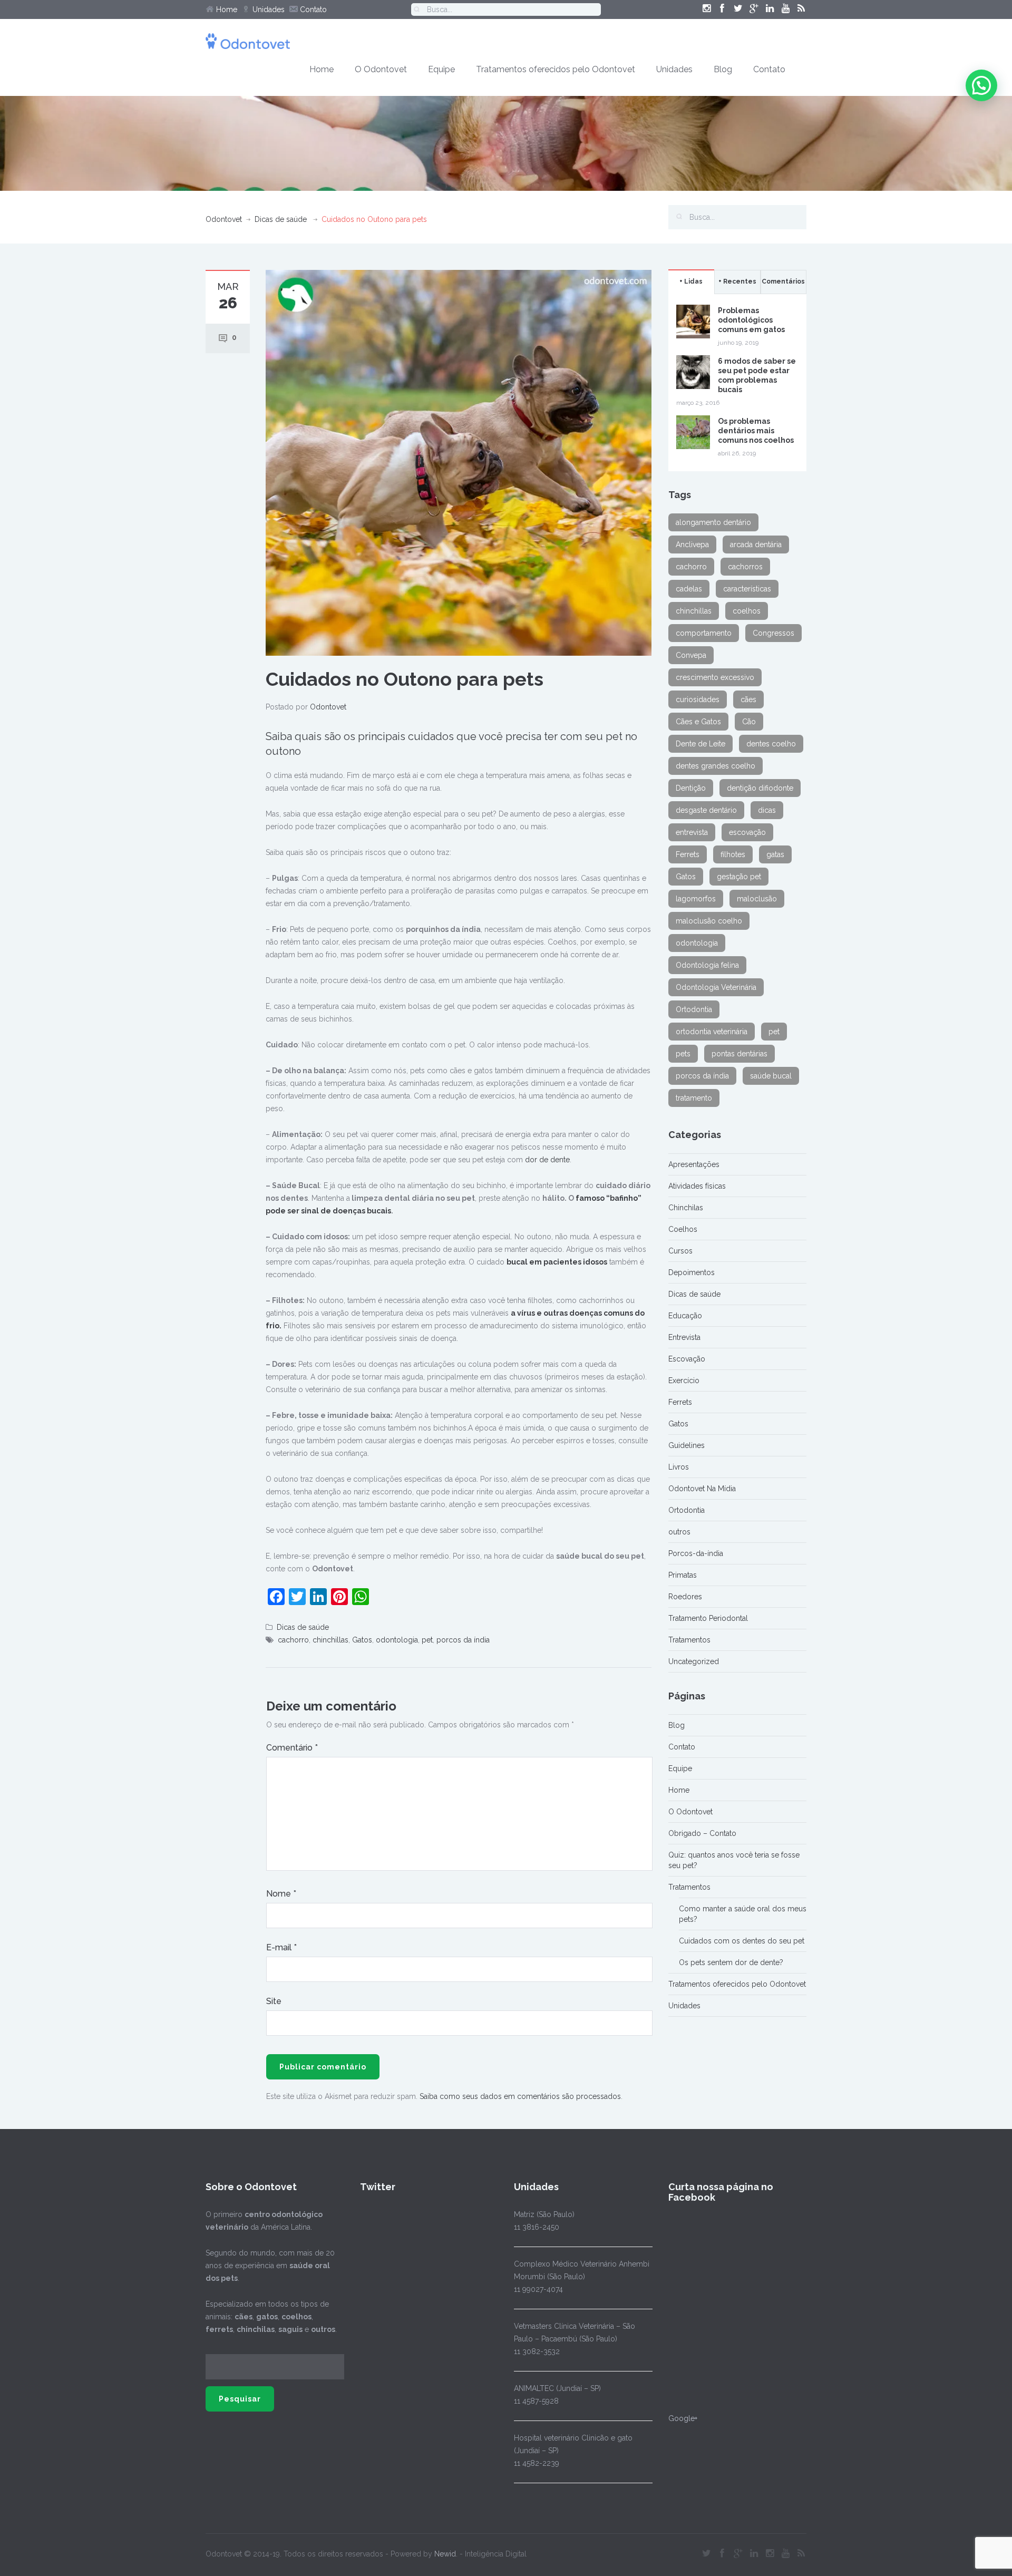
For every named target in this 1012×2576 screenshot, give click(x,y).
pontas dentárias (739, 1054)
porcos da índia (463, 1640)
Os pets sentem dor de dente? (731, 1962)
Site (274, 2001)
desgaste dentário (706, 810)
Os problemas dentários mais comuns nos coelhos (756, 431)
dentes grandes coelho (716, 766)
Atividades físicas (697, 1186)
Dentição (691, 788)
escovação (747, 832)
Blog (723, 69)
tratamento (694, 1098)
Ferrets (688, 854)
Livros (679, 1467)
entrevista (692, 832)
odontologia (397, 1640)
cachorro (293, 1640)
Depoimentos (692, 1272)
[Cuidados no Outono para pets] (459, 462)
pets (683, 1054)
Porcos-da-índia (696, 1553)
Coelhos (683, 1229)
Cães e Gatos (698, 722)
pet (427, 1640)
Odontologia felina (707, 965)
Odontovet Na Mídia (702, 1489)
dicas (767, 810)
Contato (312, 9)
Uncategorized (694, 1661)
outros (679, 1532)
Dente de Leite (700, 744)
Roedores (685, 1597)
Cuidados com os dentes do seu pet (742, 1941)
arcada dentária (756, 545)
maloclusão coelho (709, 921)
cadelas (689, 589)
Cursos (680, 1251)
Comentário (292, 1748)
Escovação (687, 1359)
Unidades (267, 9)
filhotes (733, 854)
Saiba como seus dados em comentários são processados (520, 2096)
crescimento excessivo (715, 677)
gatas (775, 854)
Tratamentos (689, 1640)
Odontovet (224, 219)
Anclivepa (692, 545)
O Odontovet (381, 69)
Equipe (441, 69)
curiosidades (698, 699)
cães (748, 699)
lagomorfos (696, 899)
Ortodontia (694, 1009)
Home (226, 9)
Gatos (362, 1640)
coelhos (747, 611)
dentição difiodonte (760, 788)
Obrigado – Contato (702, 1833)
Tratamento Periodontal (708, 1618)
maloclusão (757, 899)
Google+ (683, 2418)
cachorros (745, 567)
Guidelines (687, 1445)
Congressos (773, 633)
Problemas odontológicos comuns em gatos (751, 320)
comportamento (704, 633)
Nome (281, 1894)
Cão (749, 722)
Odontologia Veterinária (716, 987)
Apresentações (694, 1164)
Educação (685, 1316)
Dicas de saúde (281, 219)
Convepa (691, 655)
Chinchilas (686, 1208)
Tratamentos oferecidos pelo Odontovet (556, 69)
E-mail (281, 1947)
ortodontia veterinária (712, 1032)
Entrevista (684, 1337)
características (747, 589)
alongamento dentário (713, 522)
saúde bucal (771, 1076)
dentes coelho (771, 744)
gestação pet (739, 877)
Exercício (684, 1381)
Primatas (683, 1575)
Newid (445, 2554)
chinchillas (330, 1640)
